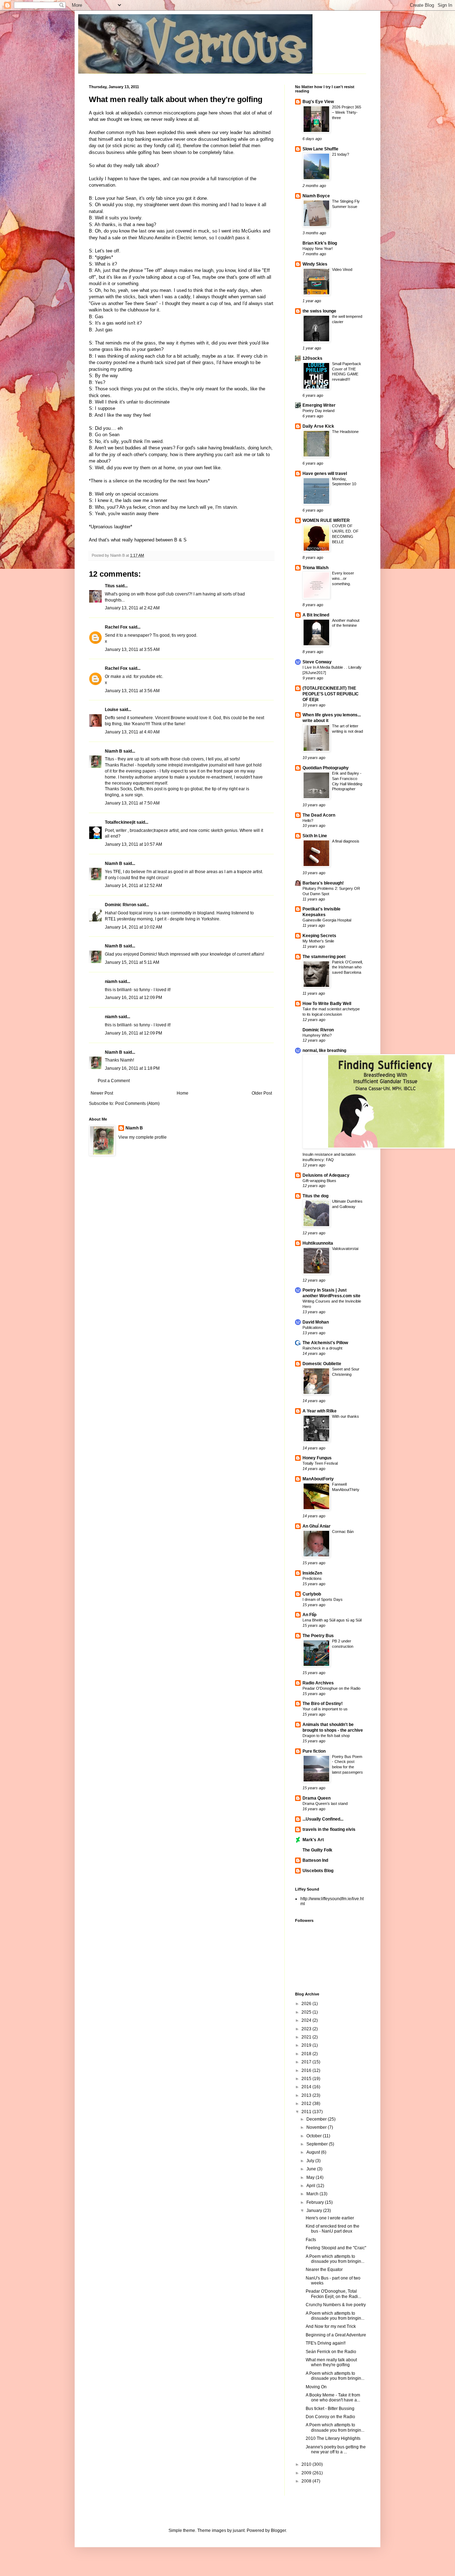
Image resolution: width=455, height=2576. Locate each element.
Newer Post (102, 1093)
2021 (307, 2037)
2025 (307, 2012)
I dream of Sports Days (323, 1599)
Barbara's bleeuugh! (323, 883)
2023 (307, 2029)
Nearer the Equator (324, 2270)
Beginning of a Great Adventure (336, 2335)
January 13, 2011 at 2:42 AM (132, 608)
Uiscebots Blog (318, 1871)
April (311, 2186)
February (316, 2202)
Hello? (308, 821)
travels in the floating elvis (329, 1829)
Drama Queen (317, 1798)
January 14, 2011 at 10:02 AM (133, 927)
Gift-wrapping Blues (319, 1181)
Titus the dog (315, 1196)
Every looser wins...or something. (343, 578)
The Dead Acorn (319, 815)
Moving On (316, 2387)
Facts (311, 2240)
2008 (307, 2481)
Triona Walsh (315, 568)
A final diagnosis (346, 841)
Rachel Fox (116, 627)
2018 (307, 2054)
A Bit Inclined (316, 615)
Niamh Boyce (316, 196)
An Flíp (309, 1615)
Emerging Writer (319, 405)
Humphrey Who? (317, 1035)
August (314, 2152)
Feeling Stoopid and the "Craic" (336, 2248)
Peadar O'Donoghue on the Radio (331, 1688)
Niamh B (114, 751)
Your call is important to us (325, 1709)
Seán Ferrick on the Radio (331, 2352)
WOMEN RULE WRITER (326, 520)
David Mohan (316, 1322)
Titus (110, 586)
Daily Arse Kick (318, 426)
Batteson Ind (315, 1860)
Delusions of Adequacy (326, 1175)
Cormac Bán (343, 1532)
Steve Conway (317, 662)
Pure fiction (314, 1751)
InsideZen (312, 1573)
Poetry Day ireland (318, 411)
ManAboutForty (318, 1479)
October (315, 2136)
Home (183, 1093)
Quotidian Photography (326, 768)
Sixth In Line (315, 836)
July (311, 2161)
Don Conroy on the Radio (330, 2417)
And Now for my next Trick (331, 2326)
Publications (313, 1327)
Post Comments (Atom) (137, 1103)
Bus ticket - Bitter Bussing (330, 2409)
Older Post (262, 1093)
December (317, 2119)
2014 (307, 2087)
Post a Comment (114, 1081)
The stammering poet (324, 957)
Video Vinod (342, 269)
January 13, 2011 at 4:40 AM (132, 732)
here (214, 113)
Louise (112, 710)
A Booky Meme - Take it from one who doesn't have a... (333, 2398)
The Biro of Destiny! (323, 1704)
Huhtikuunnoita (318, 1243)
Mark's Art (313, 1840)
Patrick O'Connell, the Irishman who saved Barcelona (347, 967)
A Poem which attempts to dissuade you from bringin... (335, 2259)
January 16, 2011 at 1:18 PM (132, 1068)
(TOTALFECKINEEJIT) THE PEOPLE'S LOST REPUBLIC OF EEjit (331, 694)
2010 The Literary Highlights (333, 2438)
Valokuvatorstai (345, 1249)
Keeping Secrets (319, 936)
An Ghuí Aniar (317, 1526)
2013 (307, 2095)
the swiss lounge (319, 311)
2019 (307, 2045)
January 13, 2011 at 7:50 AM (132, 803)
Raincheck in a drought (322, 1348)
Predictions (312, 1578)
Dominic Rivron (121, 905)
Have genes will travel (325, 474)
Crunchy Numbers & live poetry (336, 2305)
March (313, 2194)
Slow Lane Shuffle (320, 149)
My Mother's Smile (318, 941)
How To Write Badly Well (327, 1004)
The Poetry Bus (318, 1636)
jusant (239, 2530)
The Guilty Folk (317, 1850)
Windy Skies (315, 264)
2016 (307, 2070)
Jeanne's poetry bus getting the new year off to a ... (336, 2449)
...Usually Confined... (323, 1819)
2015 (307, 2079)
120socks (312, 358)
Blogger (278, 2530)
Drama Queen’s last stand (325, 1803)
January (315, 2211)
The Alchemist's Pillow (325, 1343)
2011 (307, 2112)
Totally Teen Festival (320, 1463)
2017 (307, 2062)
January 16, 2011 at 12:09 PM (133, 998)
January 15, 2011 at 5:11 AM (132, 962)
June (312, 2169)
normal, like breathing (324, 1051)
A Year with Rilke (320, 1411)
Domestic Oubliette (322, 1364)
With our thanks (346, 1416)
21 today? (341, 154)
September (318, 2144)
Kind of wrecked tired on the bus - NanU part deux (333, 2229)
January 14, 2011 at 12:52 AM (133, 886)
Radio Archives (318, 1683)
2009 (307, 2473)
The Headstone (345, 432)
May (311, 2177)
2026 (307, 2004)
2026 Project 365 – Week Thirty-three (347, 112)
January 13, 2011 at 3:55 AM (132, 650)
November (317, 2127)
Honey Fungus (317, 1458)
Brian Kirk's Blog (320, 243)
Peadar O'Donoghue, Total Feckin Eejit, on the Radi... (333, 2294)
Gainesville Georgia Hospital (327, 920)
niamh (111, 982)
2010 (307, 2464)
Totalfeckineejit (120, 822)
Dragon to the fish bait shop (326, 1736)
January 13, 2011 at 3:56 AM (132, 691)
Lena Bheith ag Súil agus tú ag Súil (332, 1620)
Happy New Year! (318, 248)
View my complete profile (143, 1137)
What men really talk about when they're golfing (176, 99)
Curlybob (312, 1594)
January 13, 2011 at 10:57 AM (133, 844)
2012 (307, 2104)
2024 (307, 2020)
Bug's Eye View (318, 102)
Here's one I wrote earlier (330, 2218)
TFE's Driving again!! (326, 2343)
